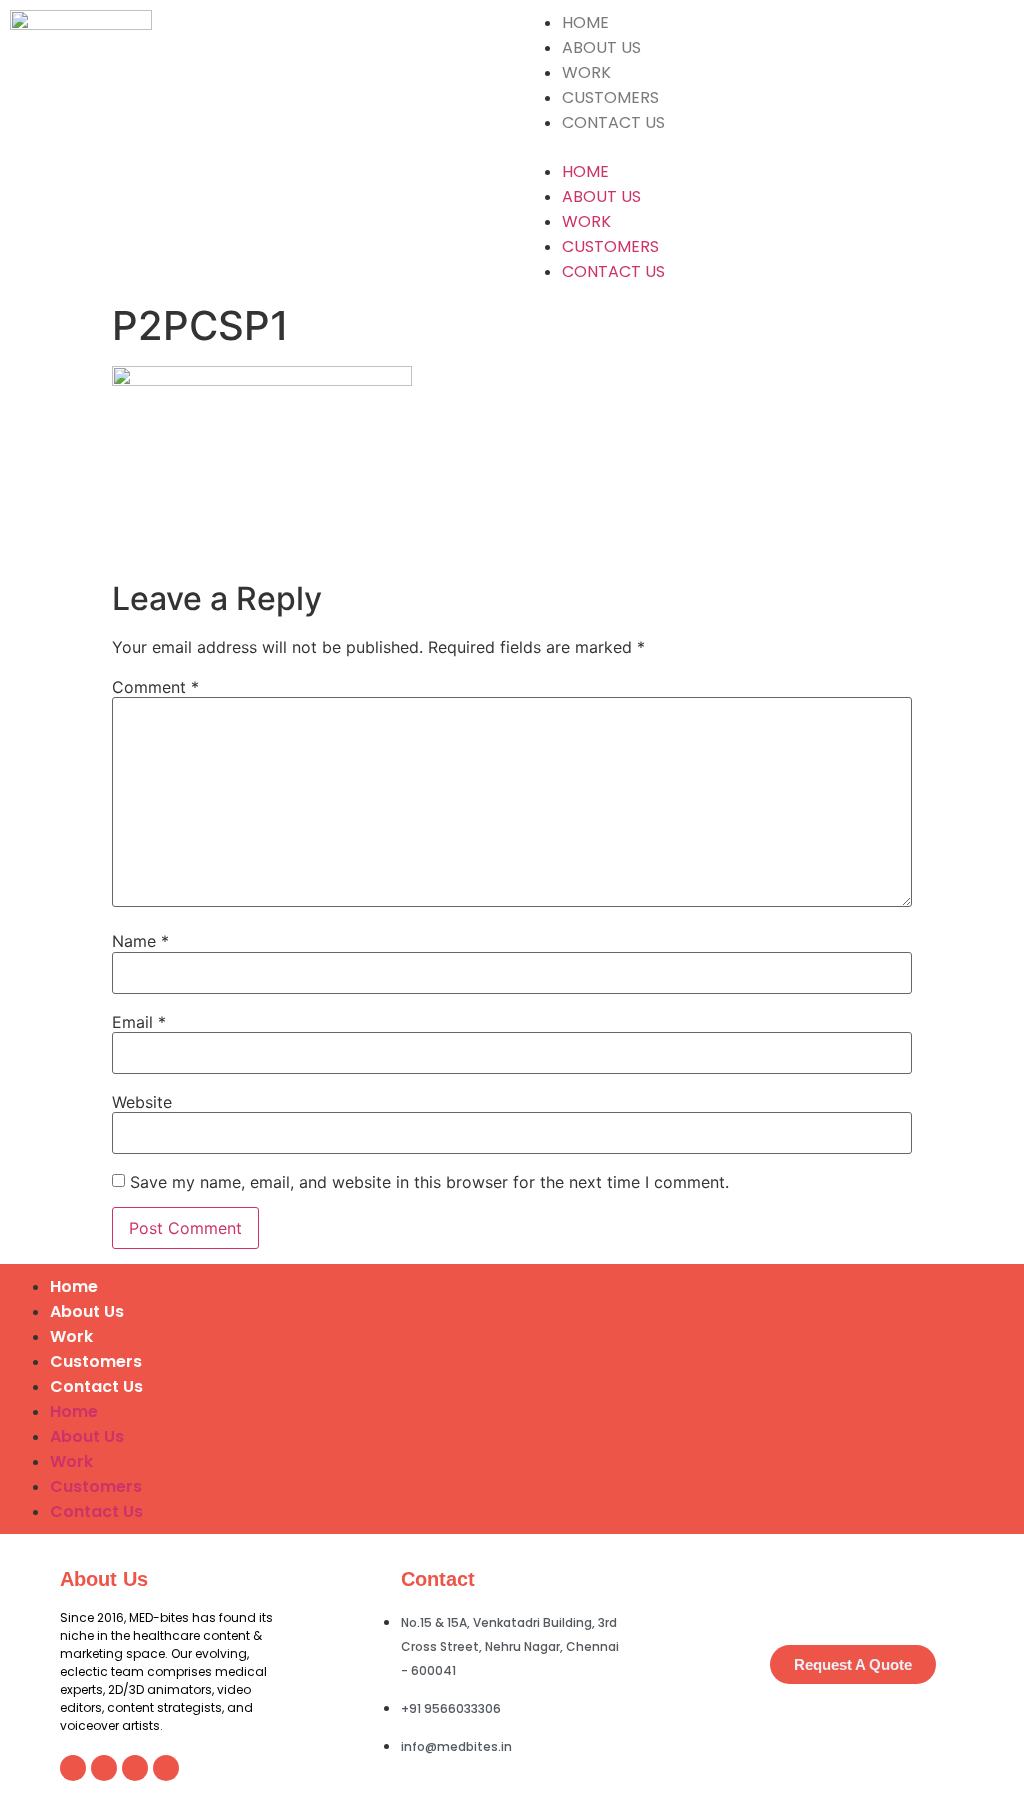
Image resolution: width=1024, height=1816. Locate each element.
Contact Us (613, 122)
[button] (768, 147)
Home (585, 22)
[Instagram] (104, 1768)
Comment (155, 687)
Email (139, 1022)
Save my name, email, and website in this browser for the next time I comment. (429, 1182)
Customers (610, 97)
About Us (601, 47)
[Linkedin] (73, 1768)
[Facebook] (135, 1768)
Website (142, 1102)
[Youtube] (166, 1768)
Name (140, 941)
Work (586, 72)
